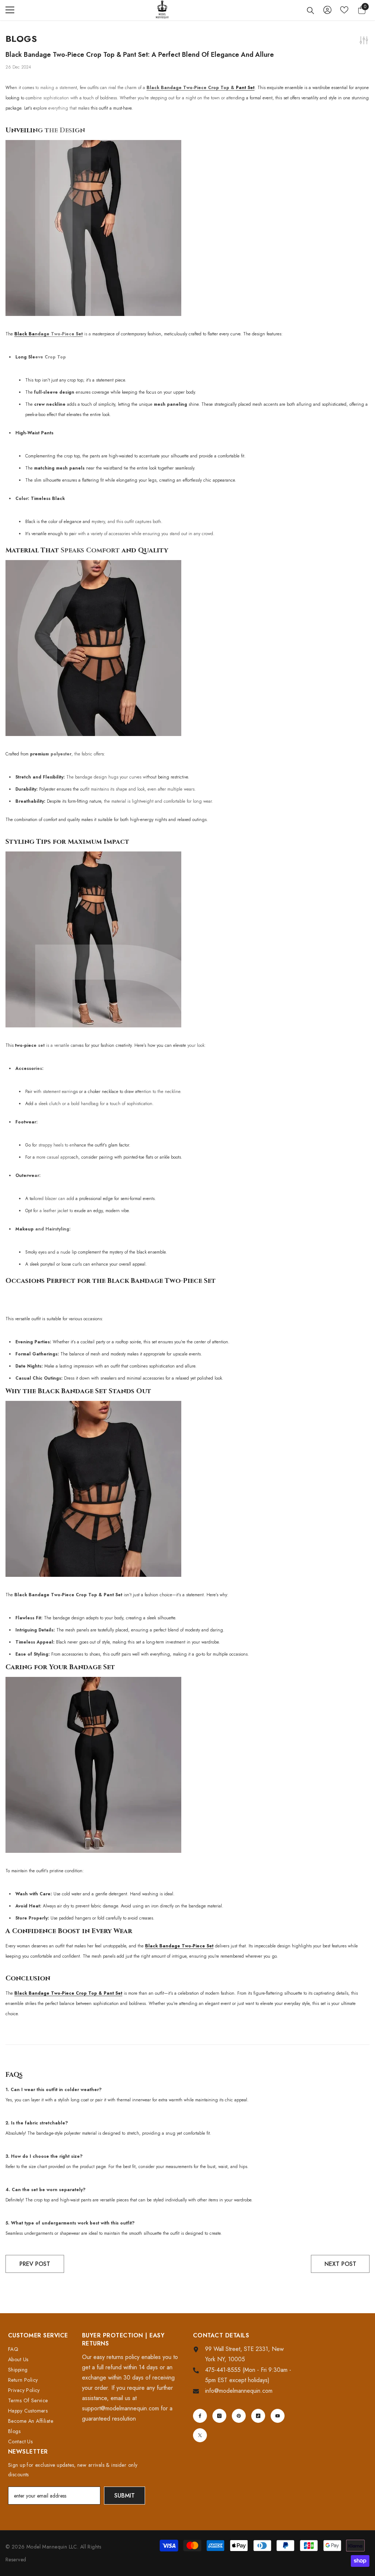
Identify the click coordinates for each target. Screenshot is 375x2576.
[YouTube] (278, 2416)
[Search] (311, 11)
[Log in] (327, 10)
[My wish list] (344, 10)
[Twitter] (200, 2435)
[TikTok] (258, 2416)
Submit (125, 2496)
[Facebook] (200, 2416)
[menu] (10, 10)
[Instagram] (219, 2416)
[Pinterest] (239, 2416)
